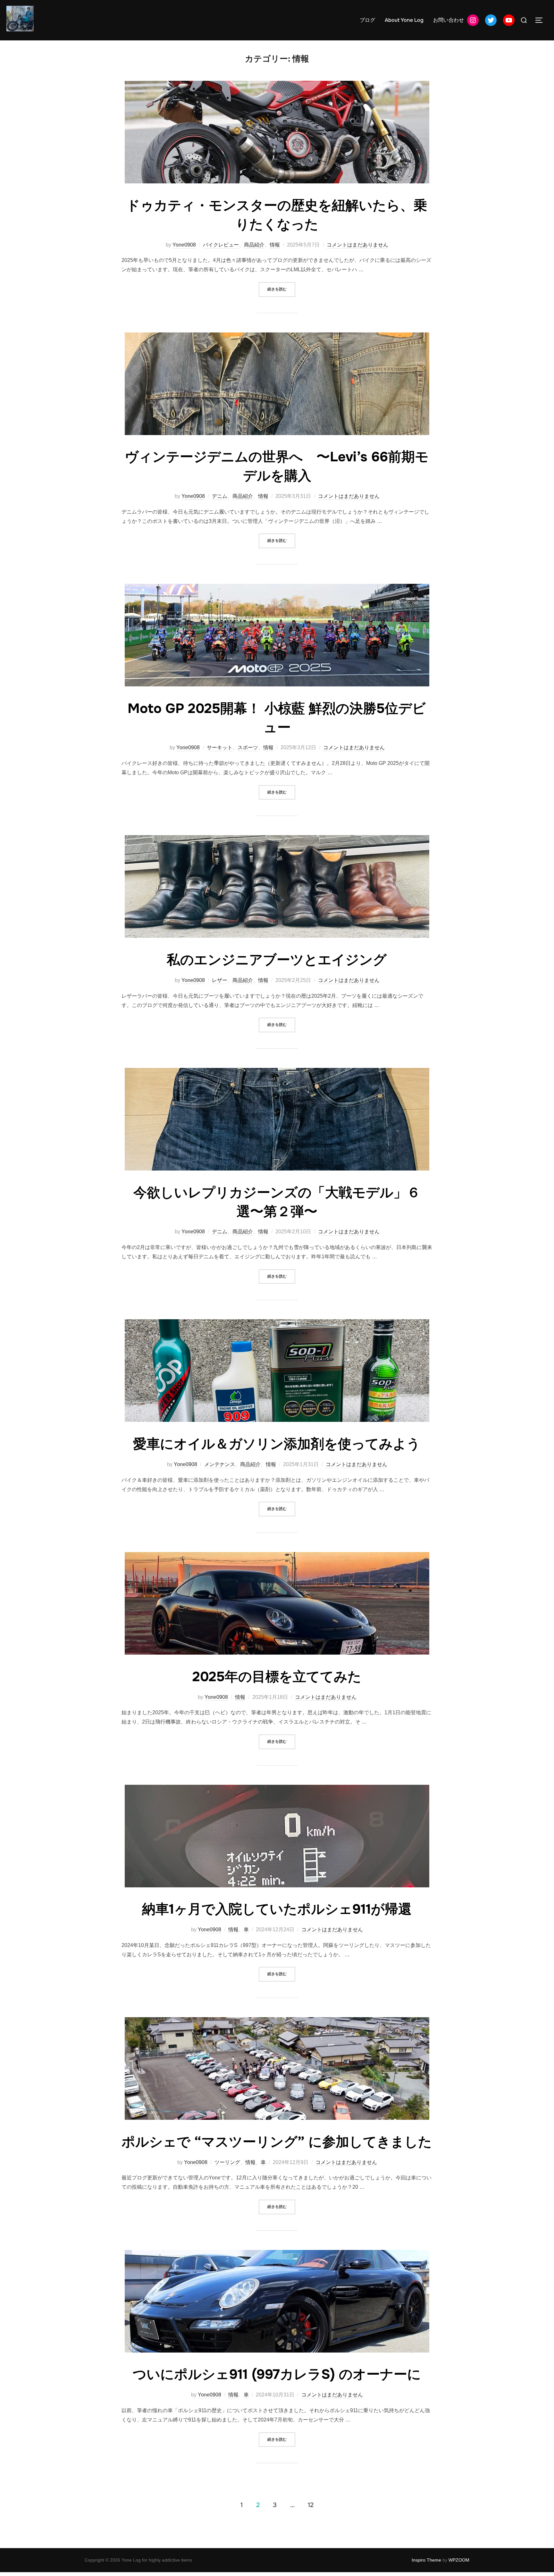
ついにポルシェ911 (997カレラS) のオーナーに (277, 2374)
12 (311, 2505)
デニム (220, 496)
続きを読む (281, 289)
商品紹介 (254, 245)
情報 (275, 245)
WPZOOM (459, 2560)
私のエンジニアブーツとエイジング (277, 960)
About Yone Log (404, 20)
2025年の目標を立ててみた (277, 1677)
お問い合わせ (449, 20)
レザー (220, 980)
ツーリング (227, 2162)
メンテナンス (220, 1464)
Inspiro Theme (426, 2560)
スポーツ (248, 747)
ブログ (367, 20)
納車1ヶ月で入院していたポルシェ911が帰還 (277, 1909)
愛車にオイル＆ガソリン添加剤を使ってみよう (277, 1444)
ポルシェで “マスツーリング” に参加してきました (277, 2142)
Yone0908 (184, 245)
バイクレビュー (221, 245)
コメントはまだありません (357, 245)
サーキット (220, 747)
